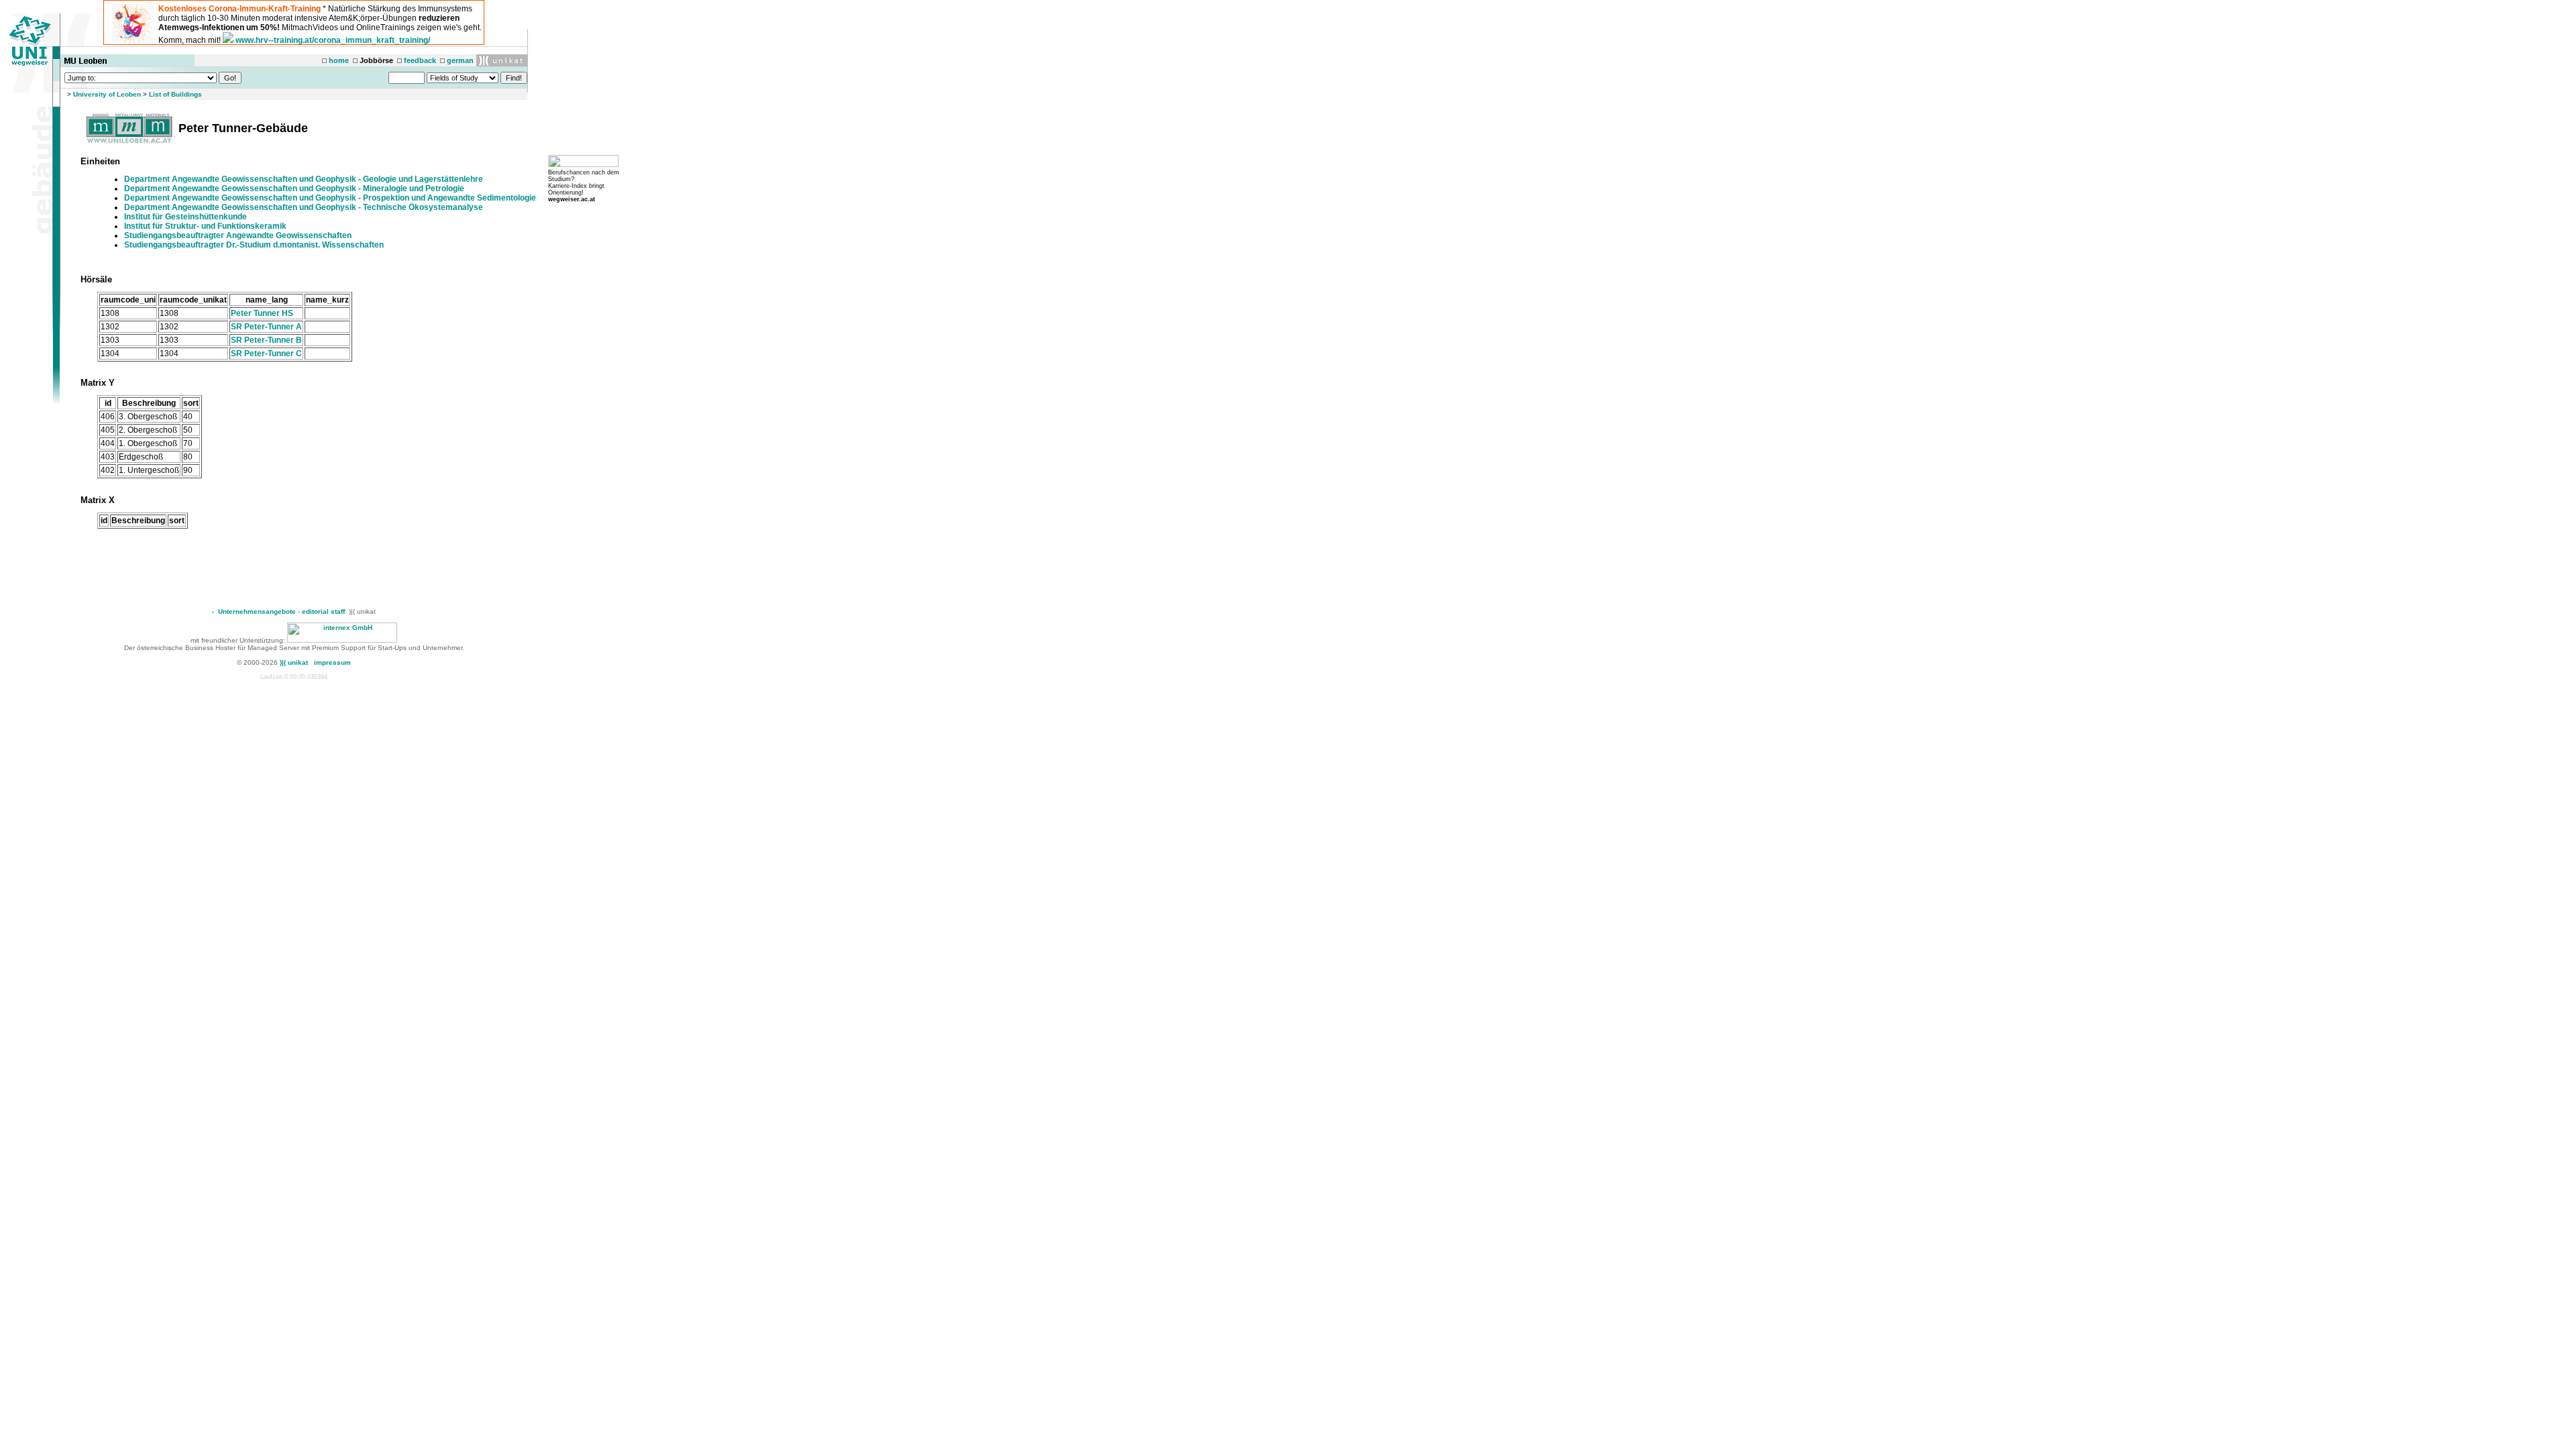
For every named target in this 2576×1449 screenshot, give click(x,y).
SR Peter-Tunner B (266, 340)
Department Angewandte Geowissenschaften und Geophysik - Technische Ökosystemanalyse (304, 207)
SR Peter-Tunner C (266, 354)
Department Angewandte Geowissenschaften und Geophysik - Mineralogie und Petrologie (294, 189)
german (460, 60)
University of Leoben (107, 94)
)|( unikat (294, 662)
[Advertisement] (303, 562)
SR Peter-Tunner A (266, 327)
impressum (332, 662)
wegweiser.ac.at (572, 199)
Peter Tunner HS (262, 313)
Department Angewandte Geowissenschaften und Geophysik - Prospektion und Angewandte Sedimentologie (330, 198)
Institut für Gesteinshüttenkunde (185, 217)
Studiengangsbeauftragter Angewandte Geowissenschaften (238, 235)
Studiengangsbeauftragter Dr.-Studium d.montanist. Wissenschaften (254, 245)
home (339, 60)
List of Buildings (175, 94)
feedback (420, 60)
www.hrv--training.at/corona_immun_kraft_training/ (333, 40)
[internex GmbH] (342, 640)
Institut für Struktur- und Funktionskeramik (205, 226)
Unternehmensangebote (257, 611)
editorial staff (323, 611)
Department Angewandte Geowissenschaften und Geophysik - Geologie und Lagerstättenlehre (304, 179)
